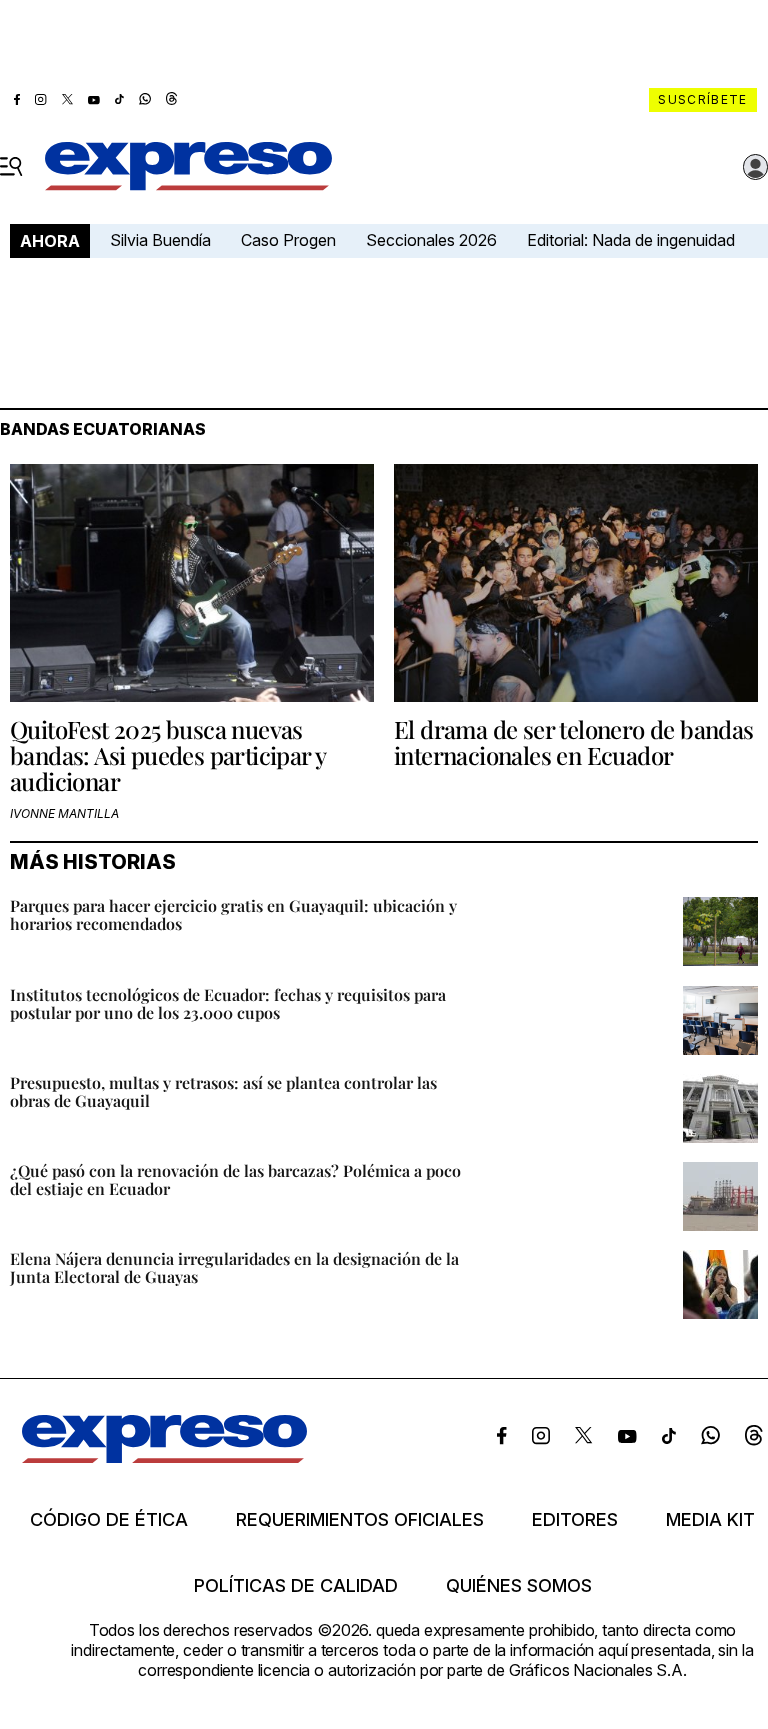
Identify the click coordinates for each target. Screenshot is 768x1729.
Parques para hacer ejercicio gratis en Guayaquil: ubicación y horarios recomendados (233, 914)
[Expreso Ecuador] (164, 1457)
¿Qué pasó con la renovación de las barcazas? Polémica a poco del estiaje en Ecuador (235, 1179)
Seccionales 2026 (431, 240)
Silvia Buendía (160, 240)
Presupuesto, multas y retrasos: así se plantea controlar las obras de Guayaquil (223, 1091)
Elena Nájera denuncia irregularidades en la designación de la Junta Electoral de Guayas (234, 1267)
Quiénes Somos (519, 1586)
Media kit (710, 1520)
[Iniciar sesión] (756, 167)
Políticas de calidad (296, 1586)
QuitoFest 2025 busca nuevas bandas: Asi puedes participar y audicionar (167, 755)
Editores (575, 1520)
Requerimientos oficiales (360, 1520)
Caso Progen (288, 240)
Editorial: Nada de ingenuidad (631, 240)
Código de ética (109, 1520)
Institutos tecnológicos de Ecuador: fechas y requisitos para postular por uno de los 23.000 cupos (228, 1003)
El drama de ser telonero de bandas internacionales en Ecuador (574, 742)
